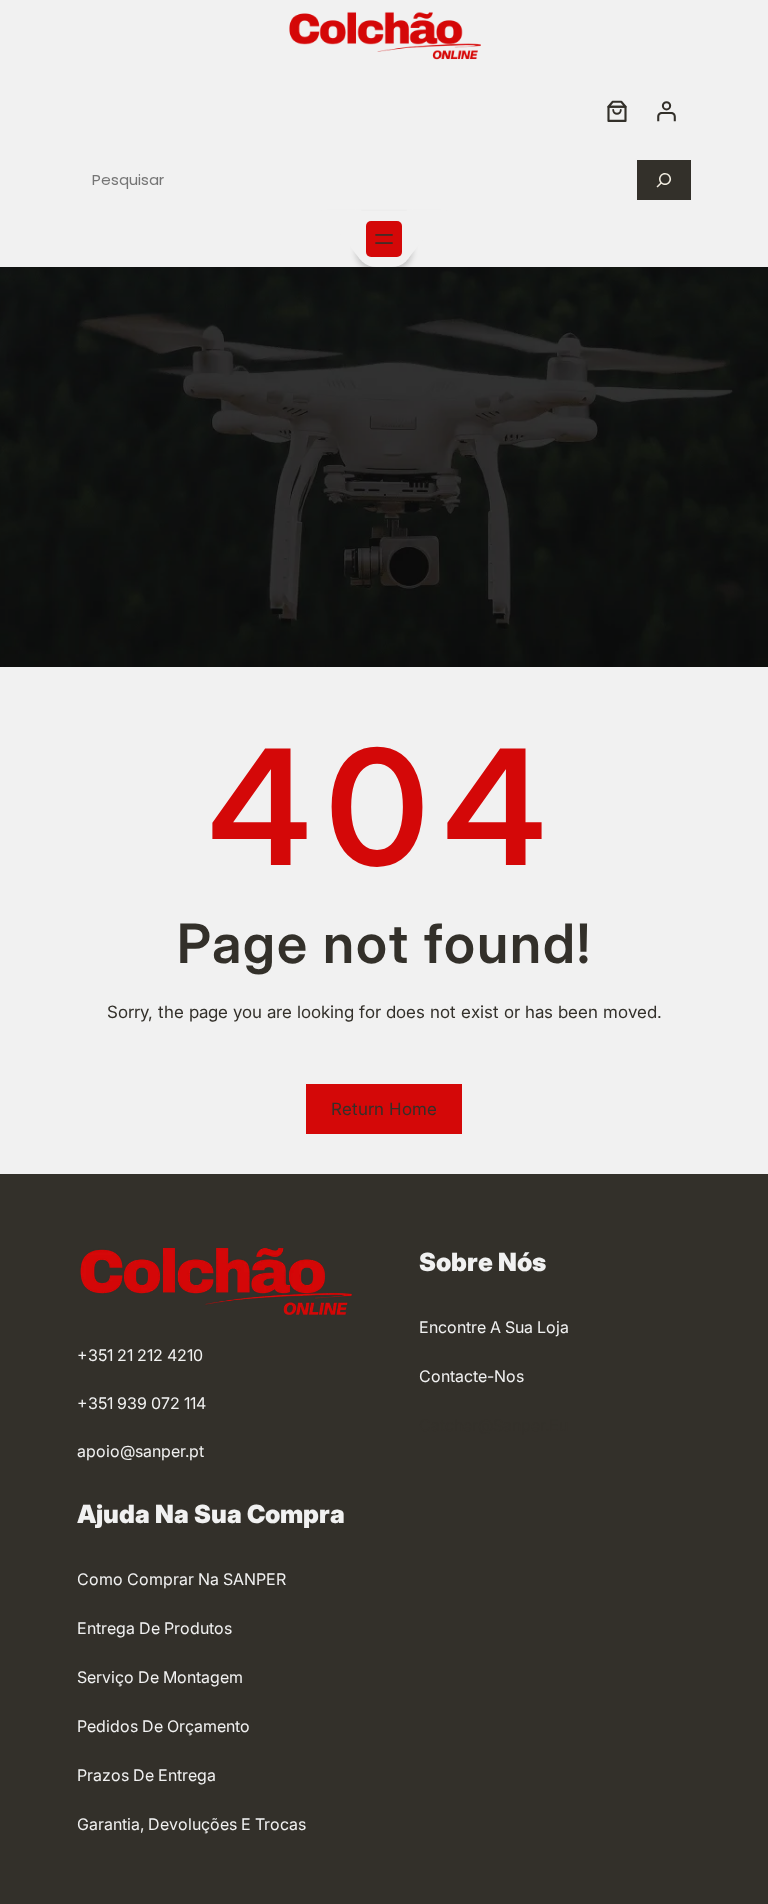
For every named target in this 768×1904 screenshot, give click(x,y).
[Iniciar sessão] (666, 111)
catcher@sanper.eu (493, 1425)
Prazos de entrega (146, 1775)
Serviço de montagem (160, 1677)
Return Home (384, 1109)
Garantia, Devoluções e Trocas (191, 1824)
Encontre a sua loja (494, 1327)
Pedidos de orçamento (163, 1726)
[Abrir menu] (384, 239)
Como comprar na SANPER (181, 1579)
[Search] (664, 180)
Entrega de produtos (154, 1628)
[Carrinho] (617, 111)
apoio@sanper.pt (140, 1451)
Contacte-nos (471, 1376)
